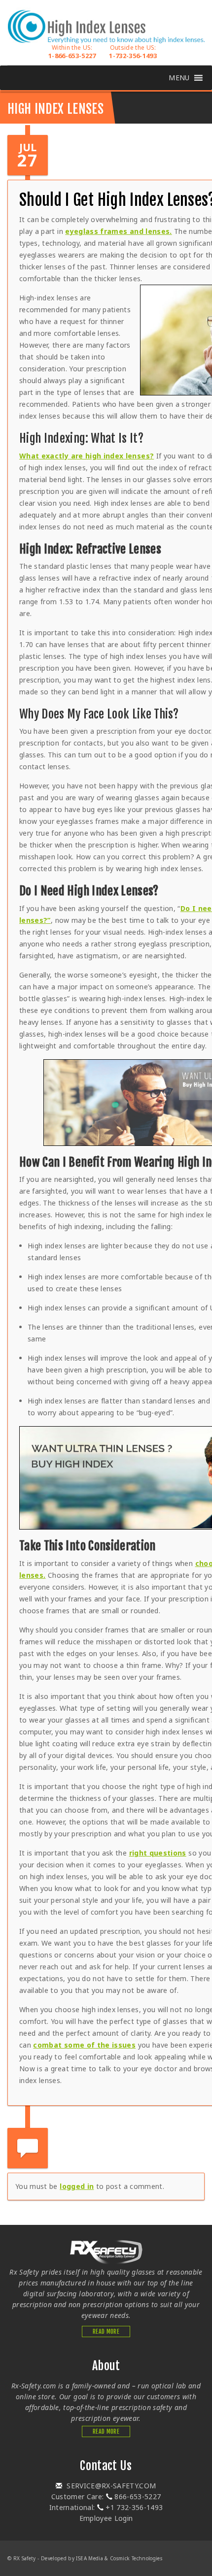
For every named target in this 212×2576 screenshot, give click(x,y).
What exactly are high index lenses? (87, 456)
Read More (106, 2331)
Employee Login (106, 2518)
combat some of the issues (84, 2045)
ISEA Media (89, 2558)
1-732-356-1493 (133, 52)
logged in (77, 2186)
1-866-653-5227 (72, 52)
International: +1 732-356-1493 (106, 2507)
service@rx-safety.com (110, 2486)
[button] (179, 78)
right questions (158, 1853)
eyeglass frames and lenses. (118, 231)
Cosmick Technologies (136, 2558)
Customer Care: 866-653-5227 (106, 2496)
